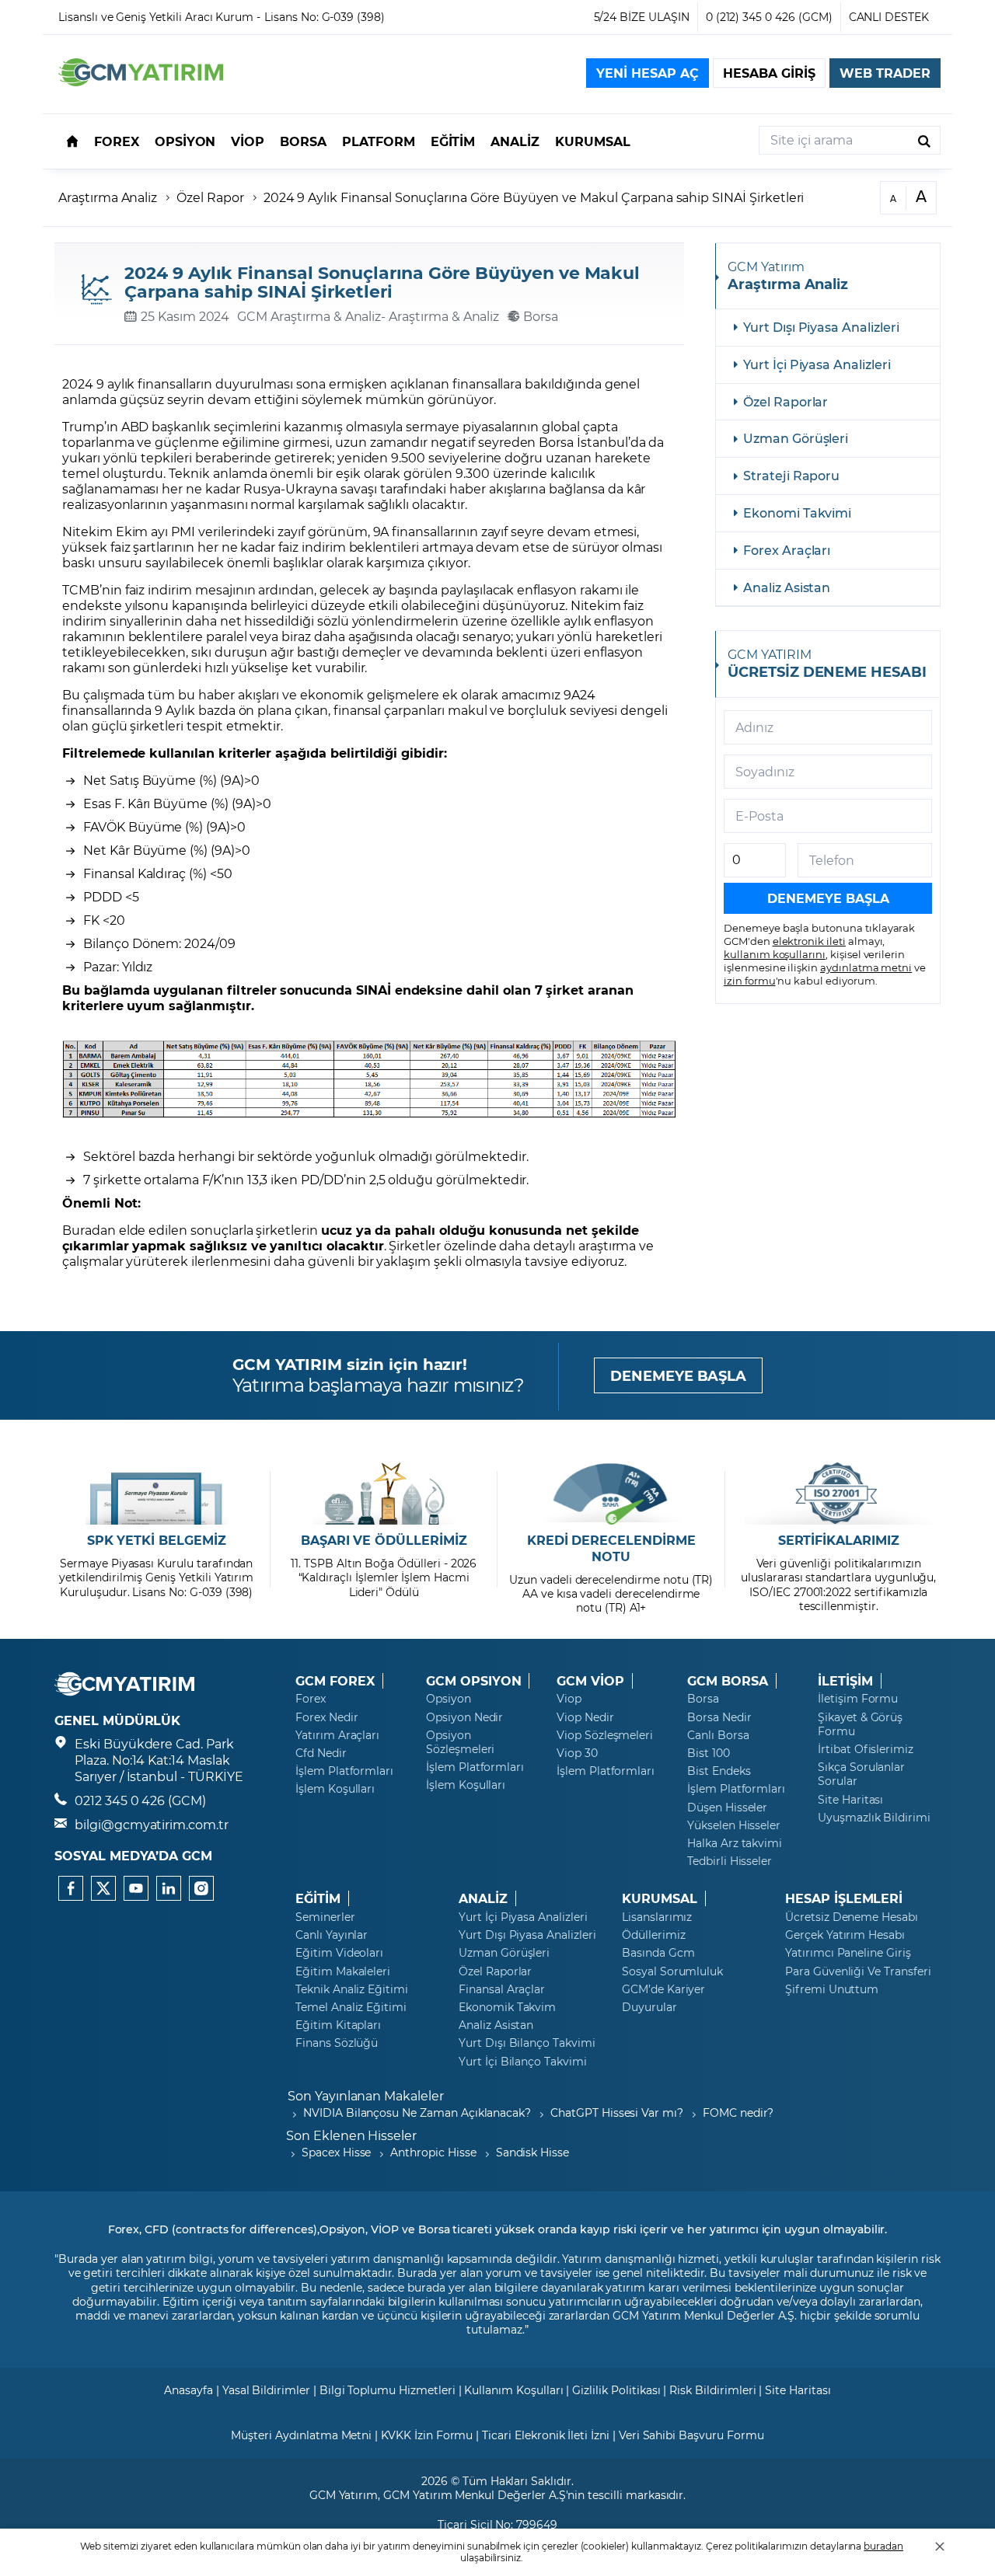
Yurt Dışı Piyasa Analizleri (821, 327)
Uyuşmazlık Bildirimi (874, 1818)
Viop (569, 1699)
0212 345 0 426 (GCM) (140, 1800)
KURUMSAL (660, 1898)
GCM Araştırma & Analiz (309, 316)
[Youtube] (136, 1888)
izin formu (750, 980)
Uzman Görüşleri (796, 438)
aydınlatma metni (866, 967)
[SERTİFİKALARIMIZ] (838, 1494)
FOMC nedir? (738, 2112)
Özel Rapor (210, 197)
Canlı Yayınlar (332, 1935)
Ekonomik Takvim (507, 2007)
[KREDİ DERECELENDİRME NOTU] (611, 1494)
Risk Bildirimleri (712, 2390)
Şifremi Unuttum (832, 1989)
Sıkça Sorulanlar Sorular (861, 1774)
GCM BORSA (728, 1681)
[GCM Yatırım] (141, 81)
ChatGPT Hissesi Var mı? (617, 2112)
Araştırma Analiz (108, 197)
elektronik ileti (809, 941)
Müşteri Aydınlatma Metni (301, 2435)
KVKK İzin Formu (427, 2435)
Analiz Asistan (787, 587)
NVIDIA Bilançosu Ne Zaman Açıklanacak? (417, 2112)
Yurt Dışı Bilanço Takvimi (527, 2043)
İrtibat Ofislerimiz (866, 1749)
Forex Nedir (326, 1717)
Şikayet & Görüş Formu (860, 1724)
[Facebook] (71, 1888)
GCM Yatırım (344, 2495)
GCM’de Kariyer (663, 1989)
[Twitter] (103, 1888)
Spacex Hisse (336, 2152)
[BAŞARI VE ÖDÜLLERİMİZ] (384, 1494)
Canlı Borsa (718, 1735)
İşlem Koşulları (335, 1789)
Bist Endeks (719, 1771)
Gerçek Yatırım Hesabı (845, 1935)
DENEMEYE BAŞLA (678, 1375)
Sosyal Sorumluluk (672, 1971)
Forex (311, 1699)
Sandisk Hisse (532, 2152)
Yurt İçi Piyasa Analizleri (817, 364)
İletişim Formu (858, 1699)
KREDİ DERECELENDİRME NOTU (611, 1548)
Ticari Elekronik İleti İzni (546, 2435)
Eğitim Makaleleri (343, 1971)
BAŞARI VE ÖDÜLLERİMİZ (384, 1540)
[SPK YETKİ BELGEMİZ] (157, 1494)
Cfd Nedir (321, 1753)
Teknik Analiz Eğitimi (352, 1989)
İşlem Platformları (344, 1771)
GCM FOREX (335, 1681)
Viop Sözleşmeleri (605, 1735)
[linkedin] (169, 1888)
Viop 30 (577, 1753)
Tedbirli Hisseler (730, 1861)
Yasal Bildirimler (266, 2390)
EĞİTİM (318, 1898)
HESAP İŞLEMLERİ (844, 1898)
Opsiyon (449, 1699)
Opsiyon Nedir (464, 1717)
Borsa (703, 1699)
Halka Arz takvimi (735, 1843)
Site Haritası (850, 1800)
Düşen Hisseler (727, 1807)
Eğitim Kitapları (338, 2025)
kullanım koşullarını (775, 954)
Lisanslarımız (657, 1917)
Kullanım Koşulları (513, 2390)
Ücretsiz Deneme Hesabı (852, 1917)
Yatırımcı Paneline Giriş (848, 1953)
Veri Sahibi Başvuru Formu (691, 2435)
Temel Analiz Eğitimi (351, 2007)
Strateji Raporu (791, 475)
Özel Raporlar (786, 401)
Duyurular (649, 2007)
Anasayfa (189, 2390)
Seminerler (325, 1917)
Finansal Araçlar (502, 1989)
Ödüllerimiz (653, 1935)
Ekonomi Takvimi (797, 512)
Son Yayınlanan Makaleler (366, 2095)
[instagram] (201, 1888)
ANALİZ (483, 1898)
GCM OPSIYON (473, 1681)
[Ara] (924, 140)
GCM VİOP (590, 1681)
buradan (883, 2546)
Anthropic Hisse (433, 2152)
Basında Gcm (658, 1953)
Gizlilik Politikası (616, 2390)
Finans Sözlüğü (337, 2043)
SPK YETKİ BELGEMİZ (157, 1540)
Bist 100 (709, 1753)
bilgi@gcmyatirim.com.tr (152, 1824)
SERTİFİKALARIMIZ (839, 1540)
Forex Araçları (787, 550)
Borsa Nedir (719, 1717)
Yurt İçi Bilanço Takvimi (523, 2062)
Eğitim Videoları (339, 1953)
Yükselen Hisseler (734, 1825)
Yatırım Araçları (337, 1735)
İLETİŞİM (845, 1681)
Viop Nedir (585, 1717)
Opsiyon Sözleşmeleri (460, 1742)
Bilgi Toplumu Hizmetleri (388, 2390)
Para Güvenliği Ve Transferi (858, 1971)
